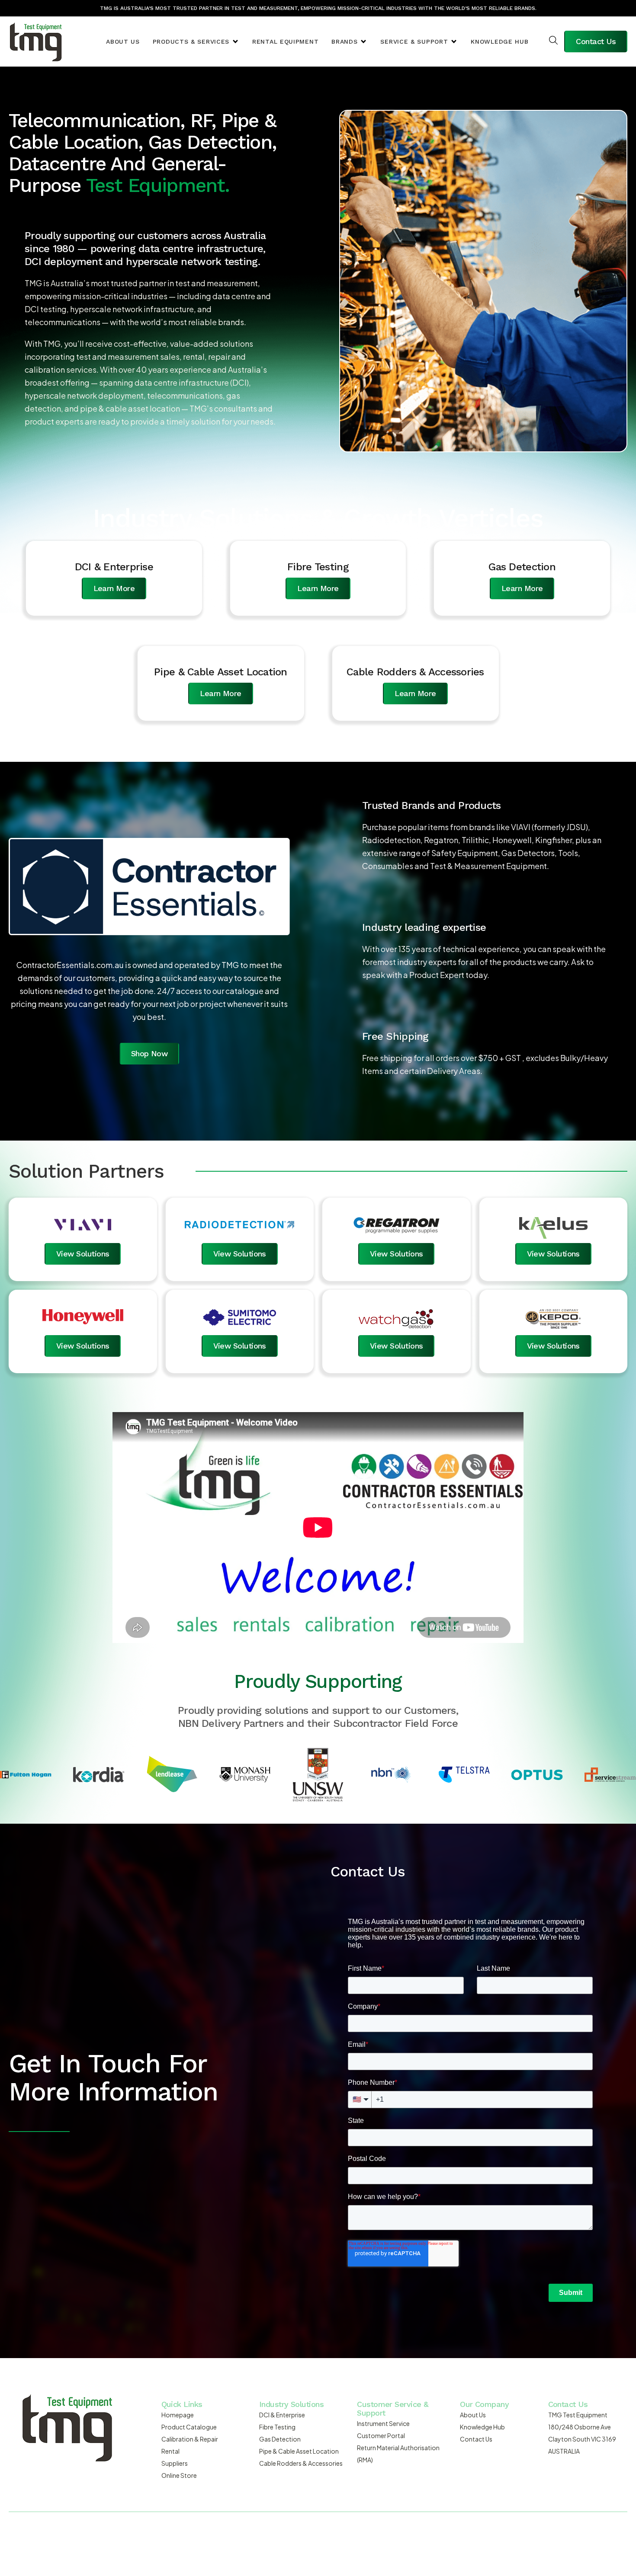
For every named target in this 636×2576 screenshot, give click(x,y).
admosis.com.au (440, 2533)
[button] (196, 42)
